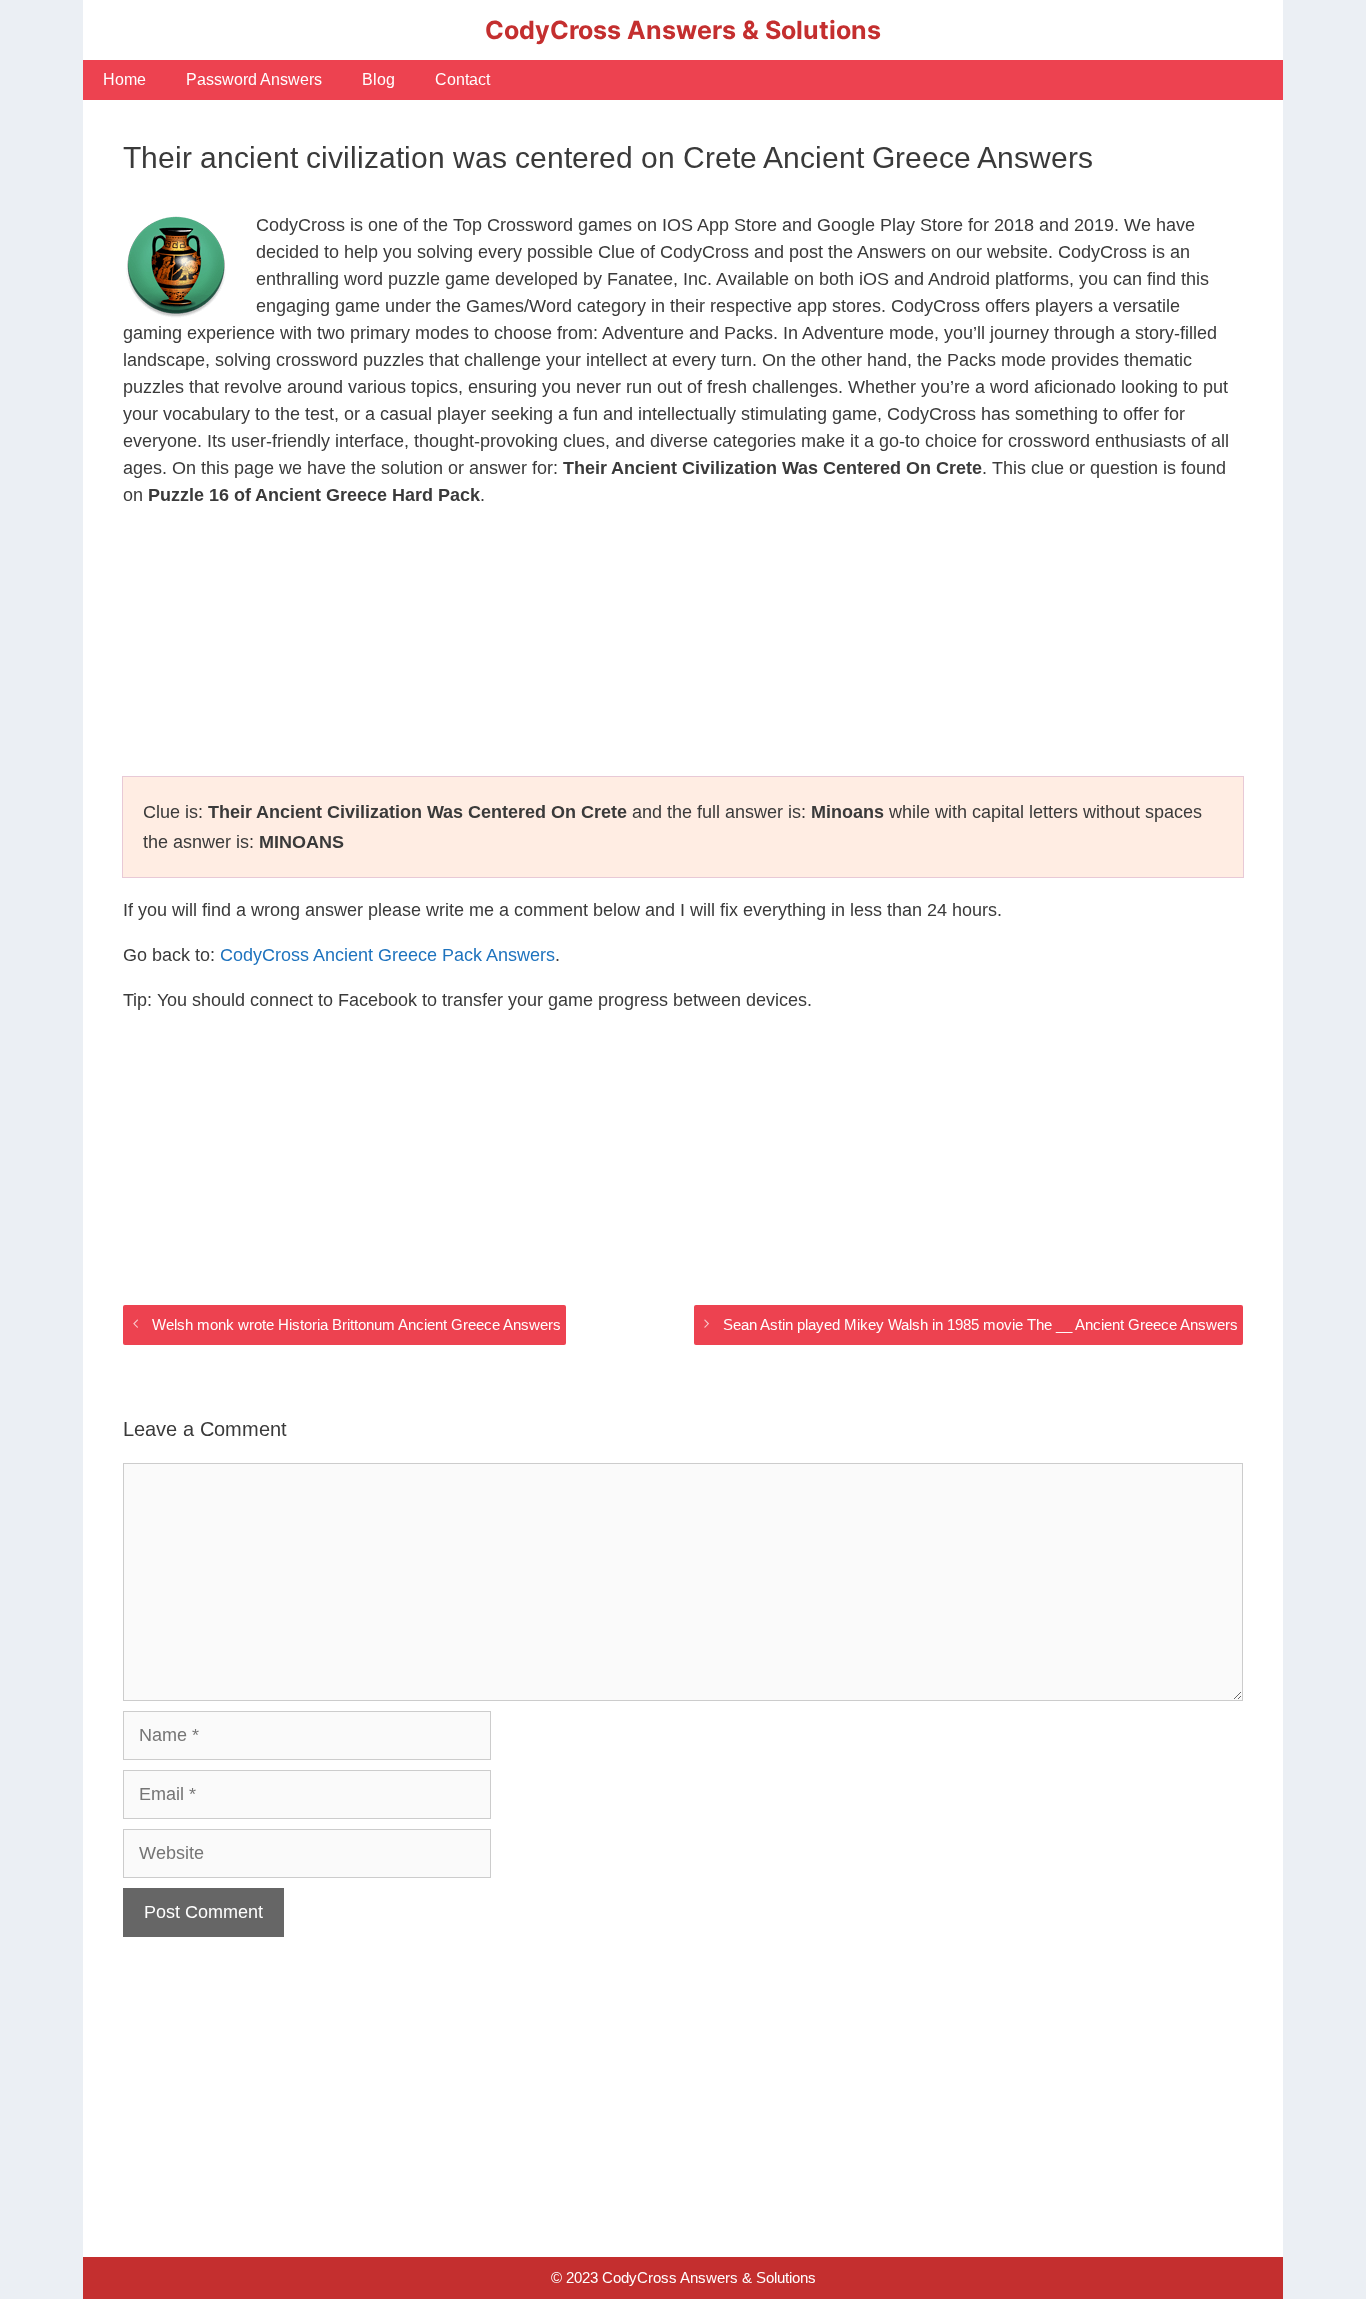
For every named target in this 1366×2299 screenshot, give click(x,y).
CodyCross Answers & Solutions (683, 30)
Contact (462, 79)
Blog (378, 79)
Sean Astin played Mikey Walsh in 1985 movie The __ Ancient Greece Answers (980, 1324)
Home (124, 79)
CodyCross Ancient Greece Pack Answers (387, 955)
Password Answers (254, 79)
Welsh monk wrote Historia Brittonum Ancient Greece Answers (356, 1324)
